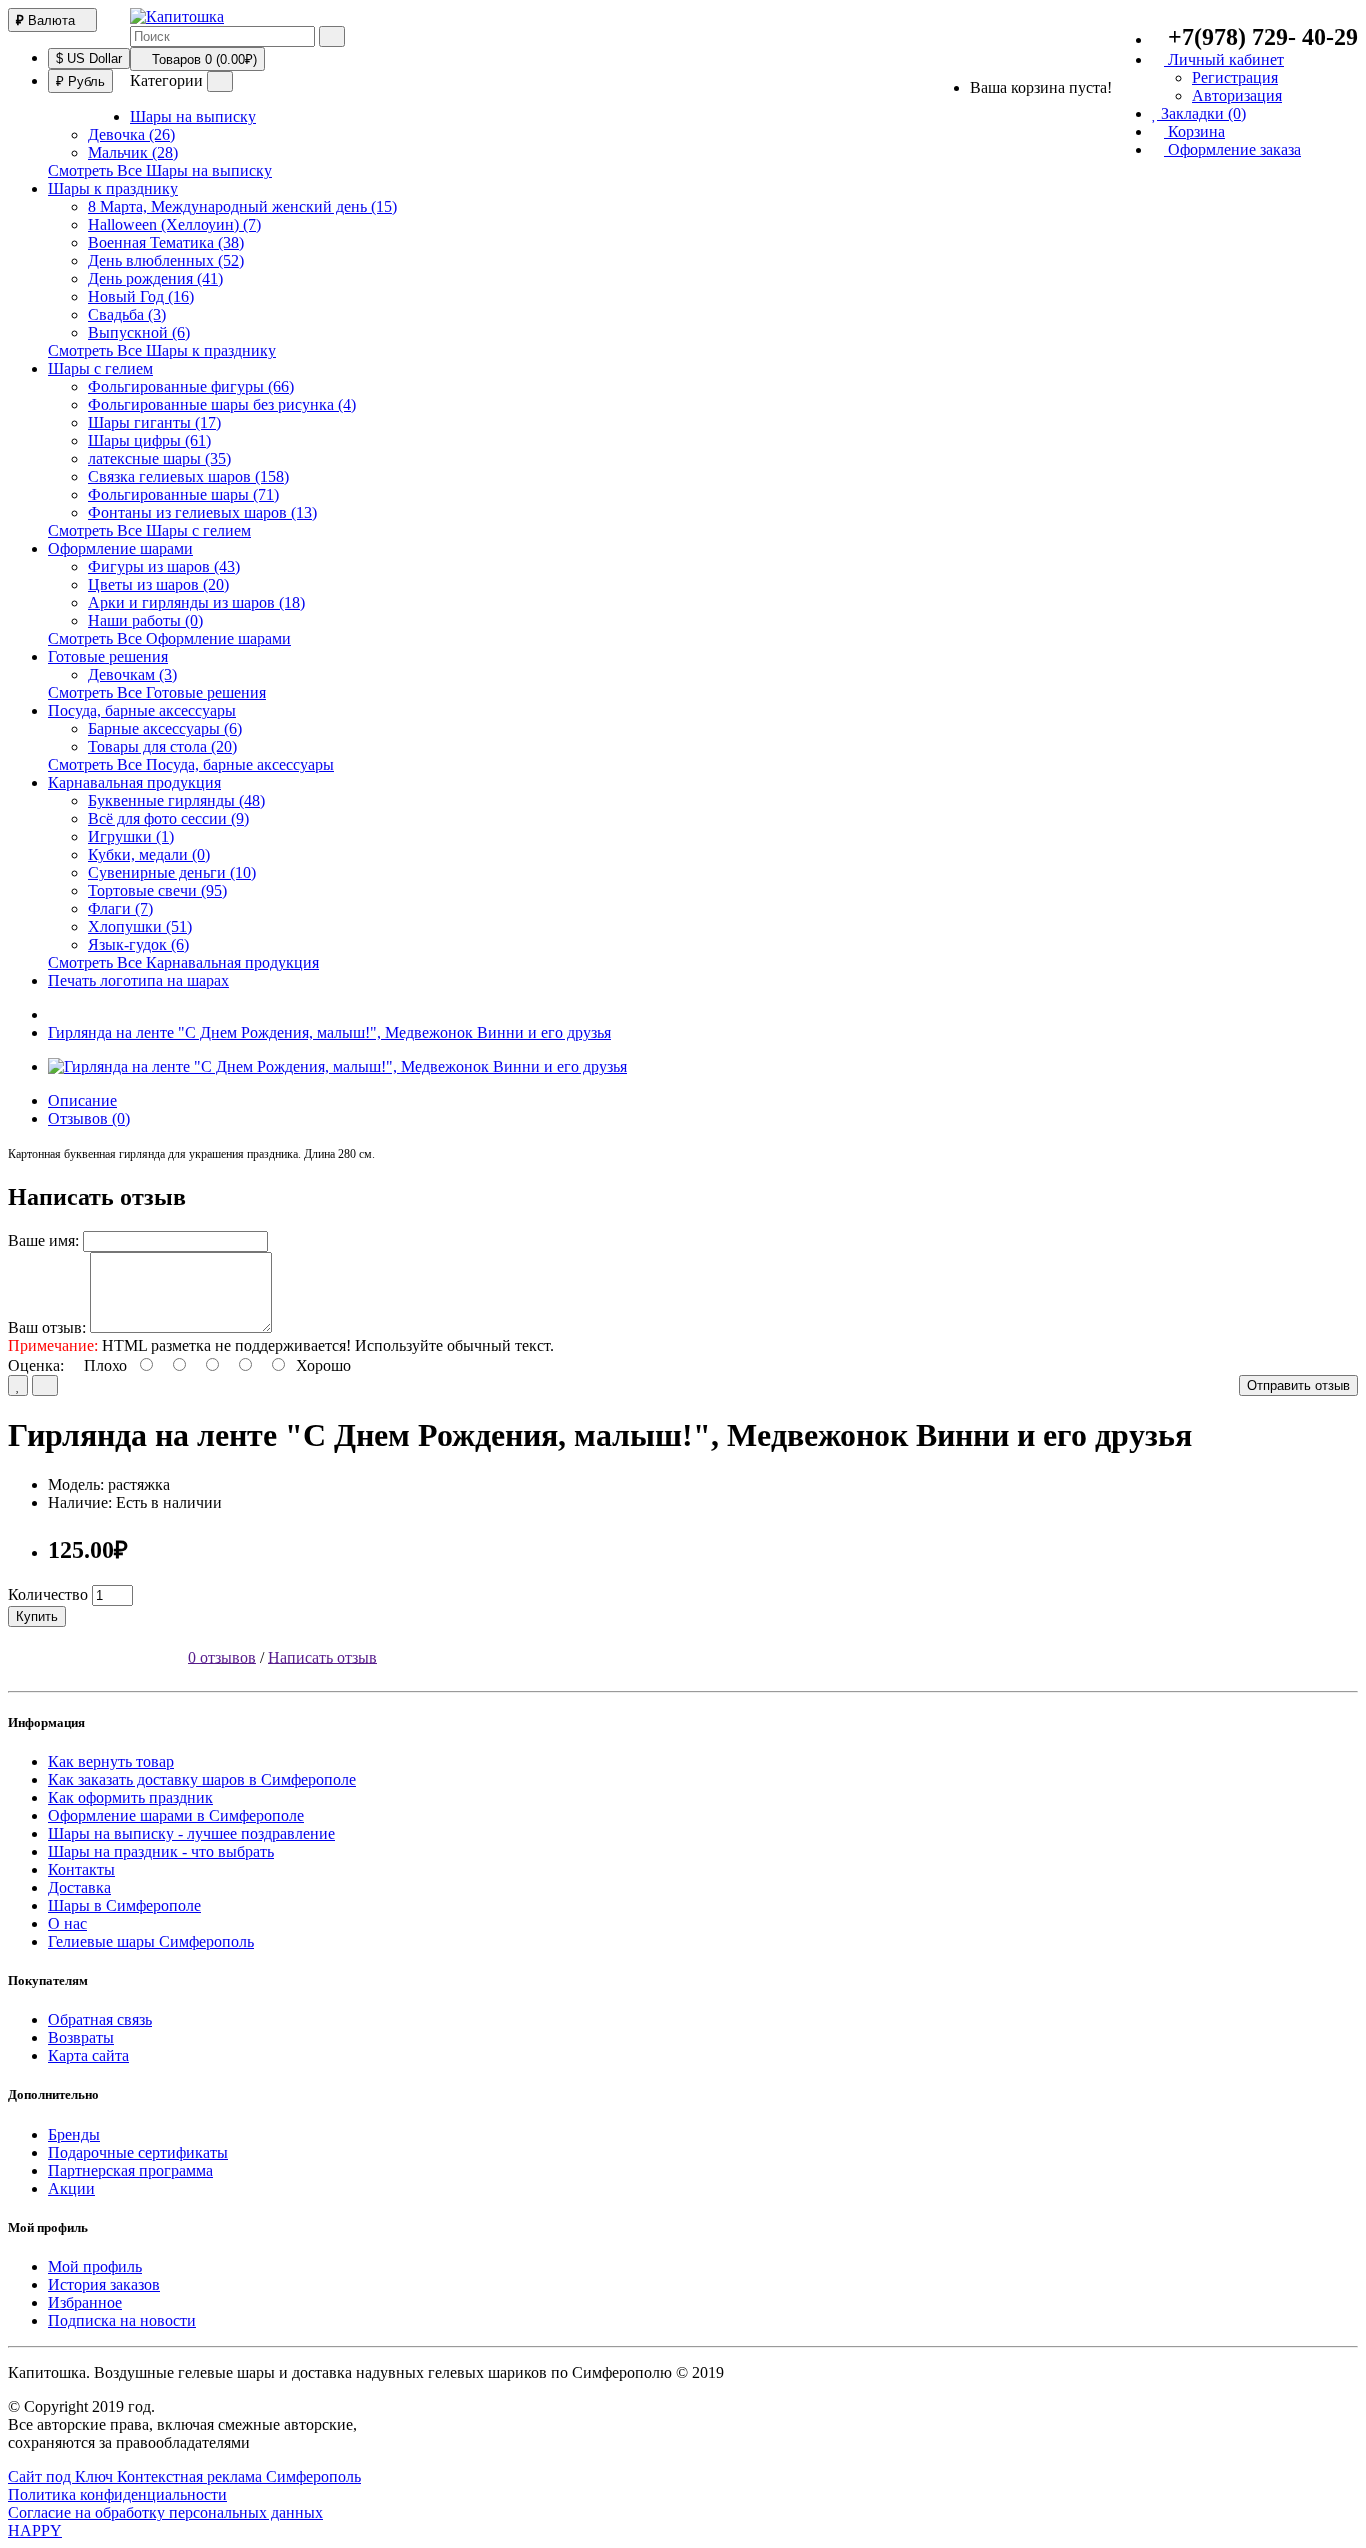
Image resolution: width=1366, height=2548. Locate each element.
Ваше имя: (43, 1240)
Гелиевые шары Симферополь (151, 1941)
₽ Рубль (80, 81)
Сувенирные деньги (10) (172, 872)
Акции (71, 2188)
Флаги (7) (120, 908)
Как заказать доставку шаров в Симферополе (202, 1779)
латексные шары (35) (159, 458)
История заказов (104, 2284)
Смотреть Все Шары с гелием (149, 530)
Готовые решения (108, 656)
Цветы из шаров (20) (158, 584)
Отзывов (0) (89, 1118)
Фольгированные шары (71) (183, 494)
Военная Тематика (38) (166, 242)
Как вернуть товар (111, 1761)
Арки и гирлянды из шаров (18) (196, 602)
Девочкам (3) (132, 674)
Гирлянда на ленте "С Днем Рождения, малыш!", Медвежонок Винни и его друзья (329, 1032)
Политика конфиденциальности (117, 2494)
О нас (67, 1923)
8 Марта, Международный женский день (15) (242, 206)
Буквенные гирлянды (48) (176, 800)
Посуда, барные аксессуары (142, 710)
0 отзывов (222, 1656)
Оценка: (36, 1365)
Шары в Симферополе (124, 1905)
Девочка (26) (131, 134)
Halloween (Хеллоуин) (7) (174, 224)
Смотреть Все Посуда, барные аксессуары (191, 764)
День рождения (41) (155, 278)
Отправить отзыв (1298, 1385)
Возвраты (81, 2037)
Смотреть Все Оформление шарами (169, 638)
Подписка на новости (122, 2320)
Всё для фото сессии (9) (168, 818)
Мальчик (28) (133, 152)
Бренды (74, 2134)
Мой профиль (95, 2266)
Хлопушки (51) (140, 926)
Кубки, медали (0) (149, 854)
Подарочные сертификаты (138, 2152)
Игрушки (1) (131, 836)
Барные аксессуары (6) (165, 728)
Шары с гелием (100, 368)
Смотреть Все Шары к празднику (162, 350)
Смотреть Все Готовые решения (157, 692)
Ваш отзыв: (47, 1327)
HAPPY (35, 2530)
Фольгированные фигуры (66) (191, 386)
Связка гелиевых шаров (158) (188, 476)
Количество (48, 1594)
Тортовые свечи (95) (157, 890)
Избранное (85, 2302)
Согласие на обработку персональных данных (165, 2512)
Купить (37, 1616)
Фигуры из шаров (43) (164, 566)
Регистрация (1235, 77)
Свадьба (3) (127, 314)
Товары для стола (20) (162, 746)
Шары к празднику (113, 188)
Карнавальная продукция (134, 782)
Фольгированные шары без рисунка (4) (222, 404)
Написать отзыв (322, 1656)
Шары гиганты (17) (154, 422)
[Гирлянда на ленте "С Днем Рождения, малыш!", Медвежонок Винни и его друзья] (337, 1066)
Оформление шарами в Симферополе (176, 1815)
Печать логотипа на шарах (138, 980)
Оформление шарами (120, 548)
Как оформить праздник (130, 1797)
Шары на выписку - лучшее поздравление (191, 1833)
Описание (82, 1100)
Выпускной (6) (139, 332)
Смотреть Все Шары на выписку (160, 170)
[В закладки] (18, 1385)
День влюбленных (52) (166, 260)
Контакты (81, 1869)
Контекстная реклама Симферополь (239, 2476)
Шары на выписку (193, 116)
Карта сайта (88, 2055)
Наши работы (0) (145, 620)
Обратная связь (100, 2019)
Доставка (79, 1887)
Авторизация (1237, 95)
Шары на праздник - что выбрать (161, 1851)
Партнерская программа (130, 2170)
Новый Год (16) (141, 296)
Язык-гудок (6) (138, 944)
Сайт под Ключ (62, 2476)
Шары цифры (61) (149, 440)
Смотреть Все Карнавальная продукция (183, 962)
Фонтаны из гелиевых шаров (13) (202, 512)
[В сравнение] (45, 1385)
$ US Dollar (89, 58)
